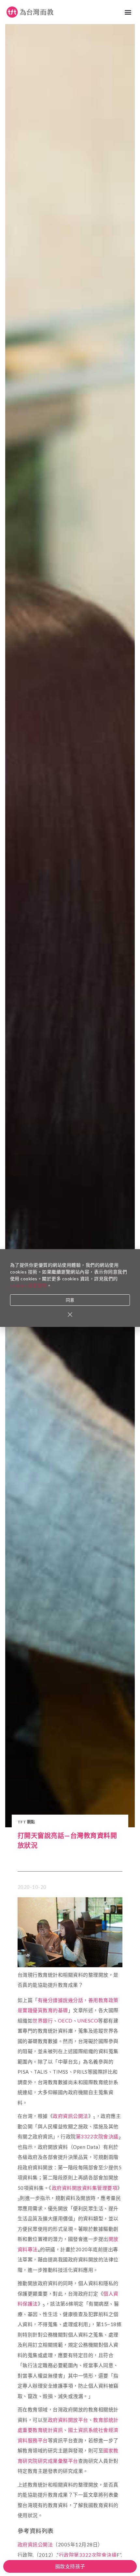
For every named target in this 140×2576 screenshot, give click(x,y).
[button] (128, 12)
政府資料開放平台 (68, 2420)
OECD (65, 2021)
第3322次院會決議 (97, 2136)
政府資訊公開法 (70, 2116)
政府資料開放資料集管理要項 (85, 2188)
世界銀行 (43, 2021)
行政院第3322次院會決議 (88, 2555)
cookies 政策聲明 (28, 1285)
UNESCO (88, 2021)
